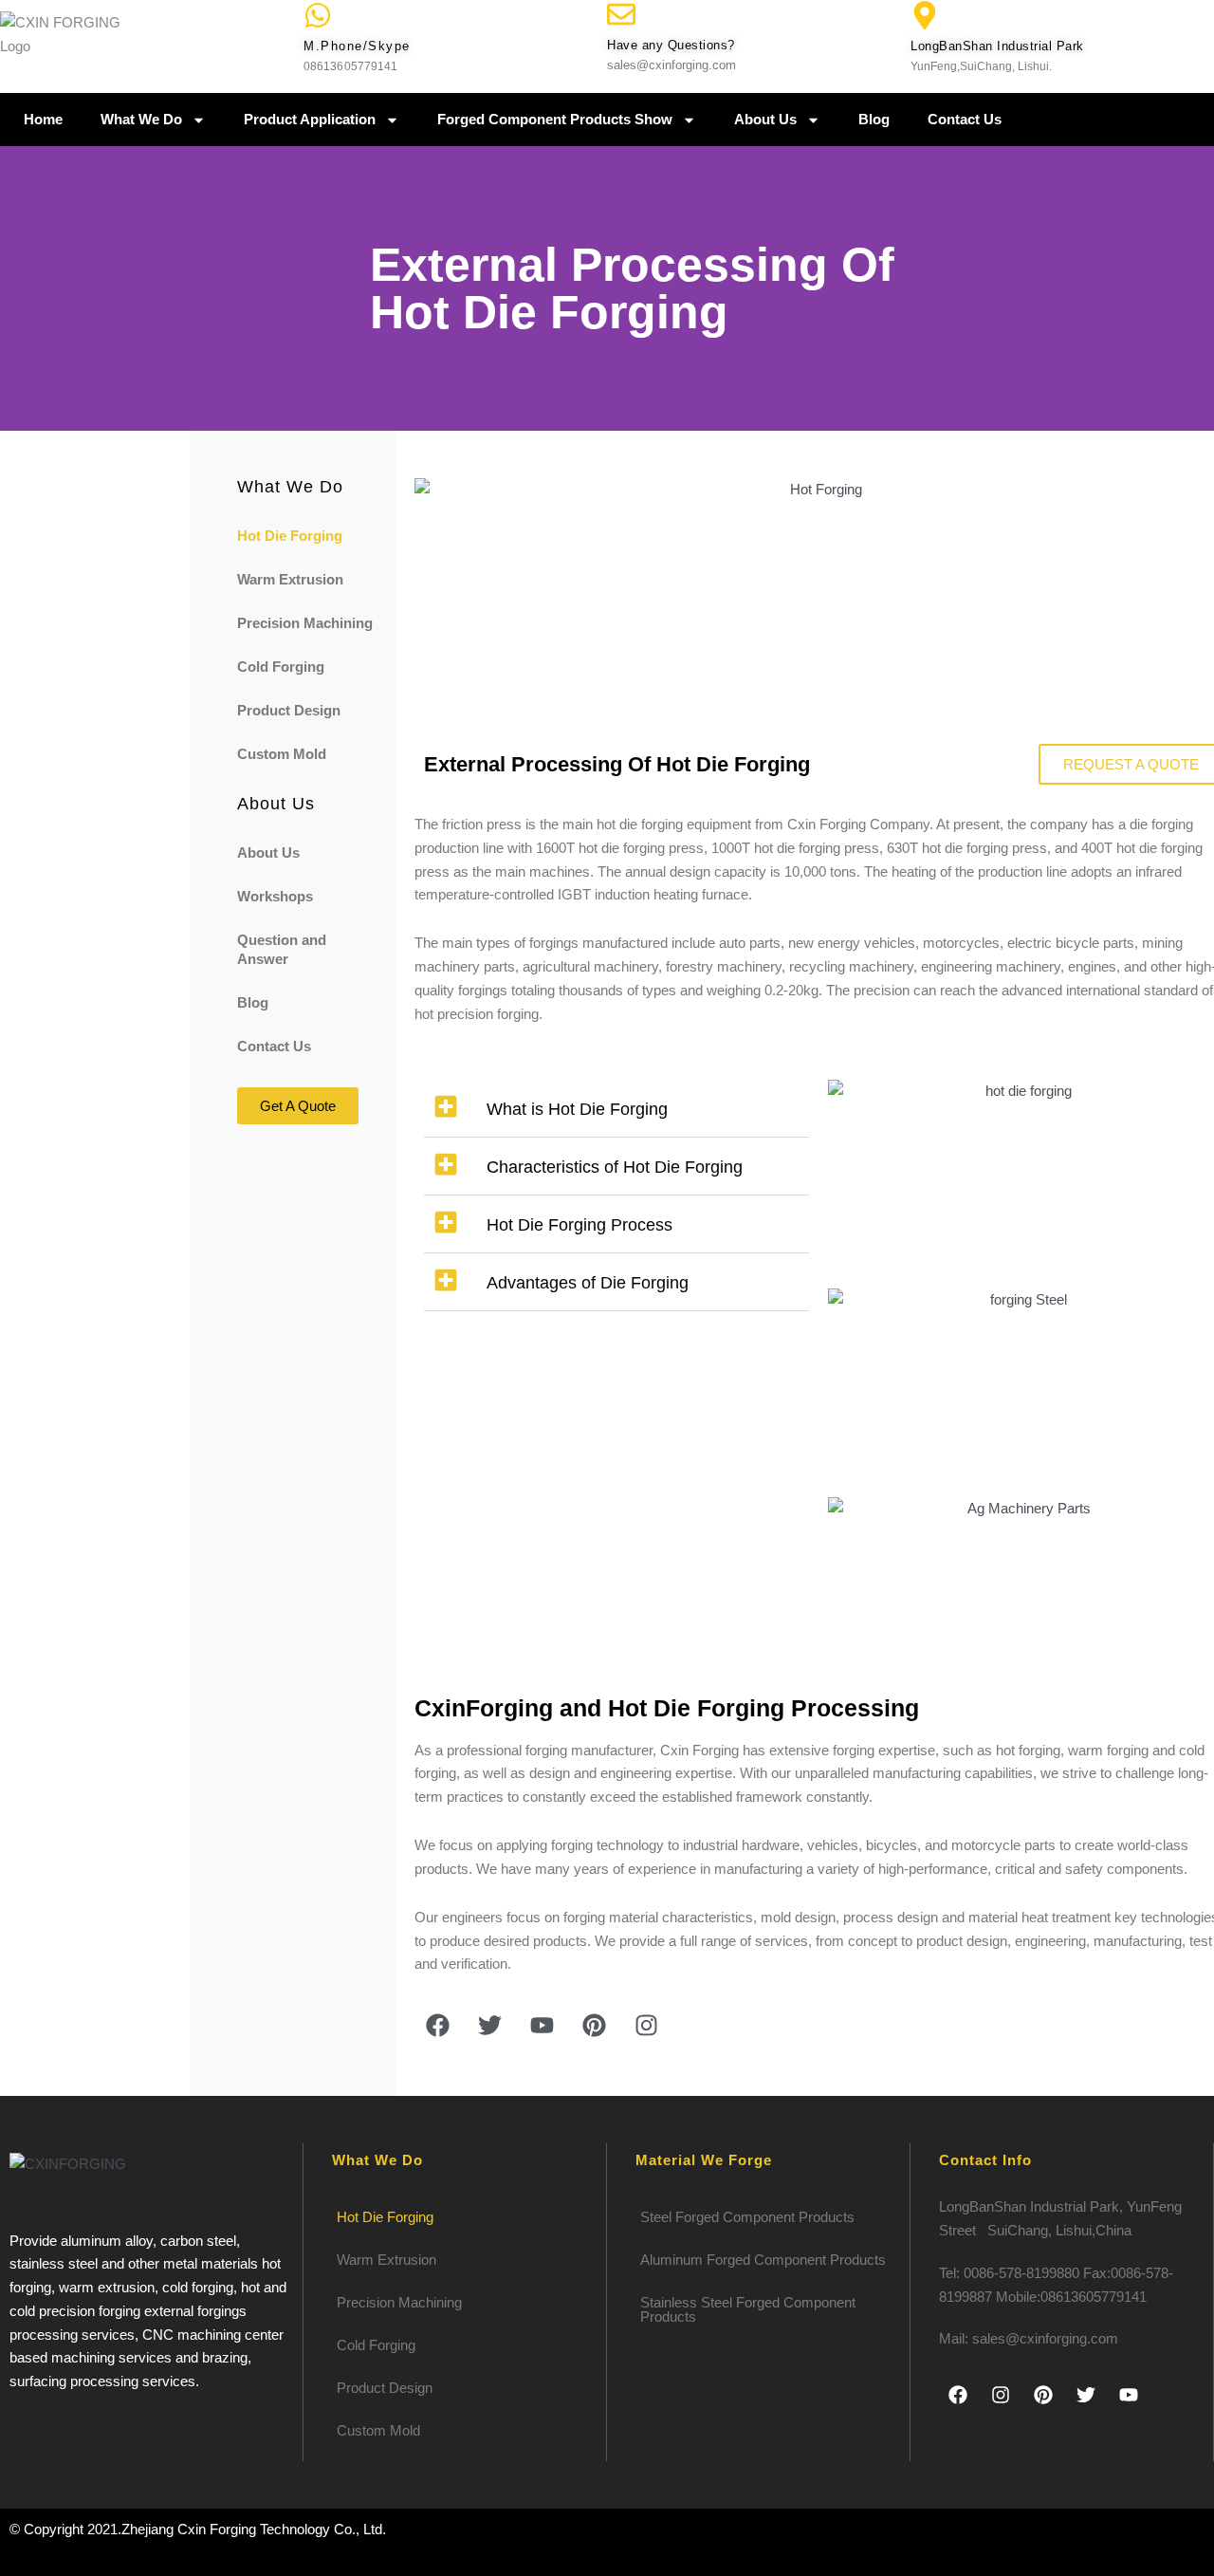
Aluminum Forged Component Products (763, 2260)
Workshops (275, 896)
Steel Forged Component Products (747, 2217)
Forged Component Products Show (555, 119)
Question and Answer (282, 949)
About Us (765, 119)
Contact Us (965, 119)
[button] (617, 1109)
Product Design (289, 710)
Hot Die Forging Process (579, 1225)
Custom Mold (282, 754)
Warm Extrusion (290, 579)
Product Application (310, 119)
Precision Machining (305, 623)
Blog (874, 119)
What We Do (141, 119)
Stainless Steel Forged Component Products (748, 2309)
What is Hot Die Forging (577, 1109)
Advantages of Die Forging (588, 1283)
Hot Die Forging (290, 536)
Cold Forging (281, 667)
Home (43, 119)
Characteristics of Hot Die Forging (615, 1167)
